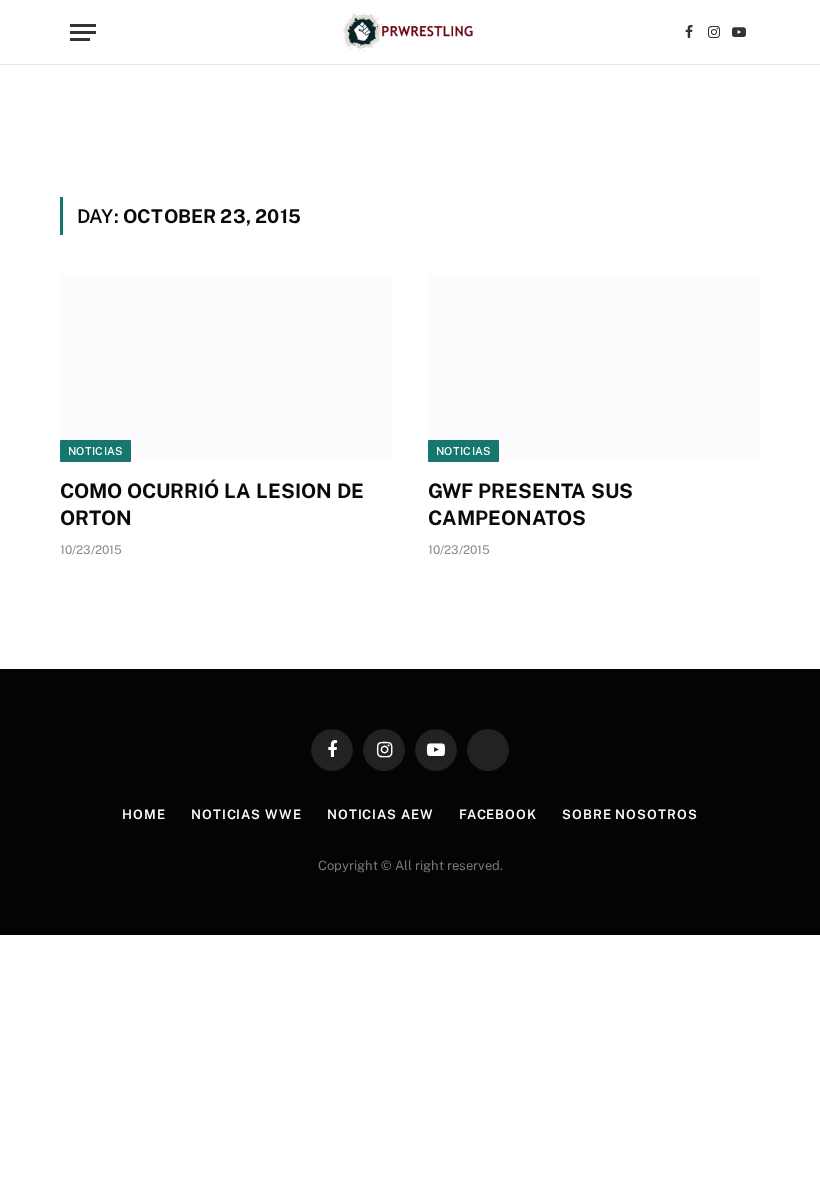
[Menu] (83, 32)
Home (144, 814)
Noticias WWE (246, 814)
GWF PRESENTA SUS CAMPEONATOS (530, 504)
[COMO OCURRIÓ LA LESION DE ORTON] (226, 368)
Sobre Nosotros (630, 814)
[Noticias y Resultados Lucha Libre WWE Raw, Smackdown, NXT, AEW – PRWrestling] (409, 32)
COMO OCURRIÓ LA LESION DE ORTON (212, 504)
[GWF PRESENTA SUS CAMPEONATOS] (594, 368)
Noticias (95, 451)
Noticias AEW (380, 814)
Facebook (498, 814)
